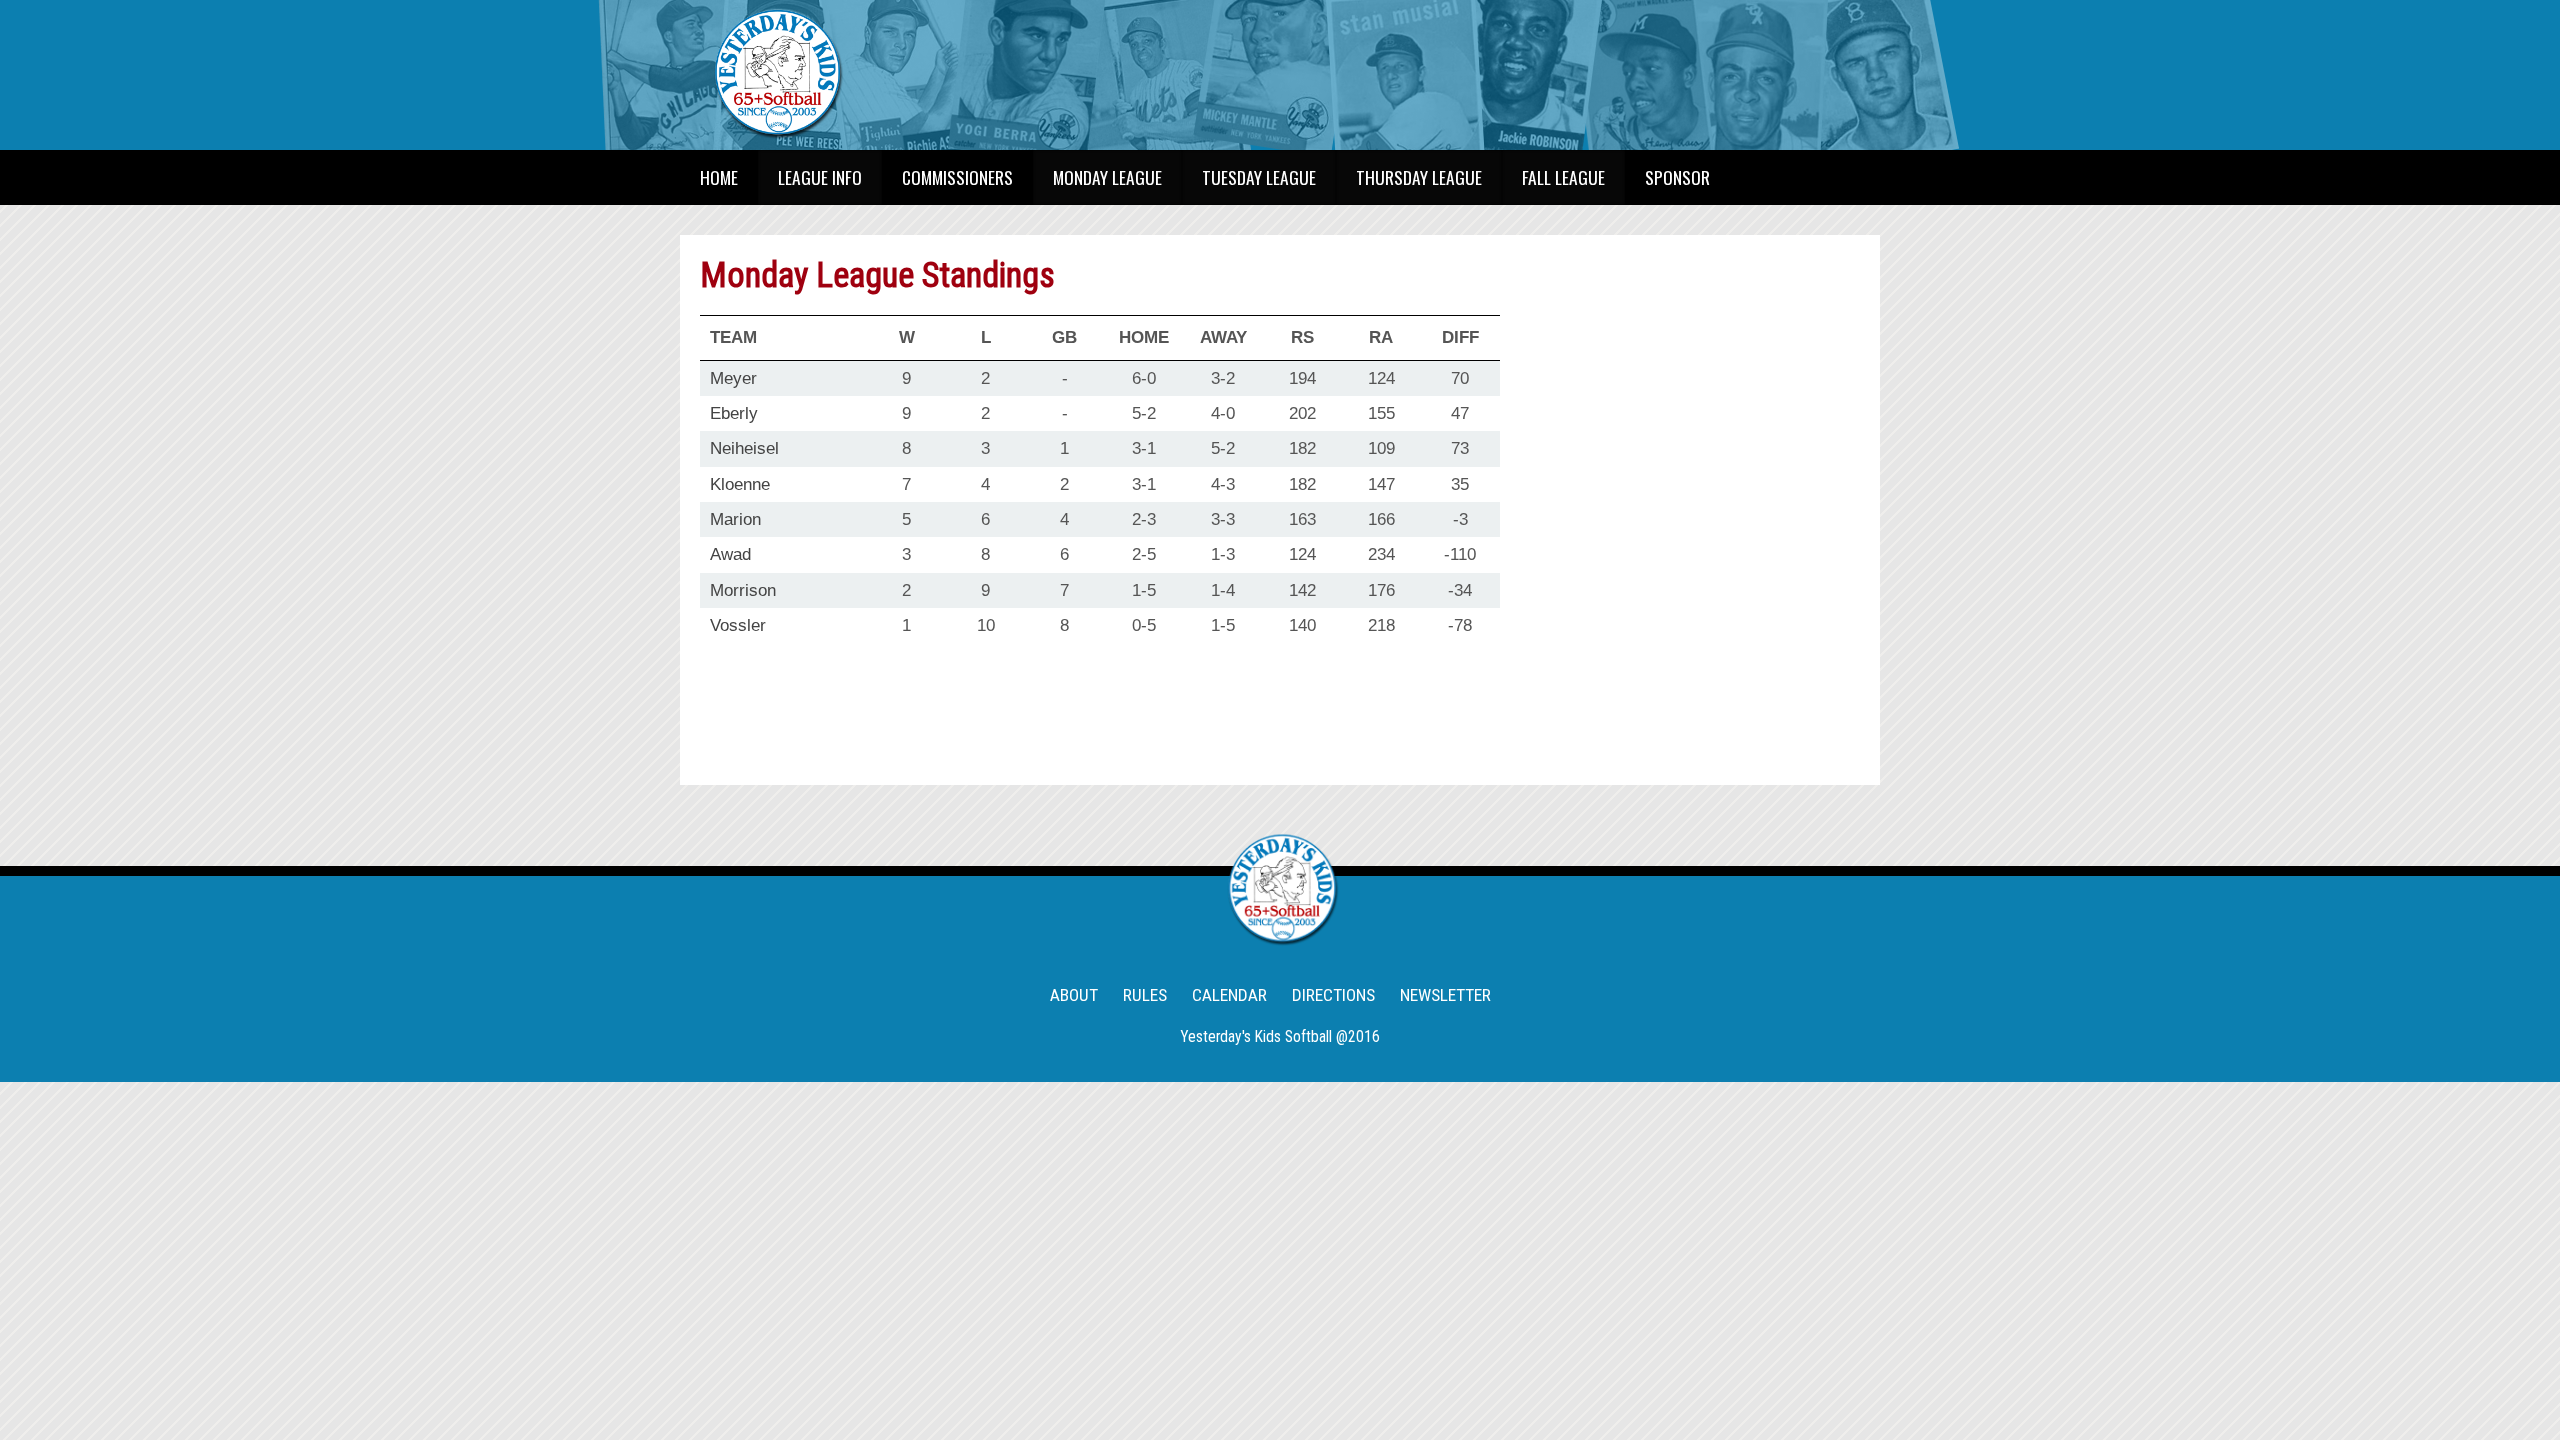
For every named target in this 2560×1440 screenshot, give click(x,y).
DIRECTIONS (1333, 995)
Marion (735, 519)
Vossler (738, 625)
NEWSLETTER (1445, 995)
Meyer (733, 378)
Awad (730, 554)
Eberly (734, 413)
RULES (1145, 995)
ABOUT (1074, 995)
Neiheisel (744, 448)
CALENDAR (1229, 995)
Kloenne (740, 484)
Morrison (743, 590)
